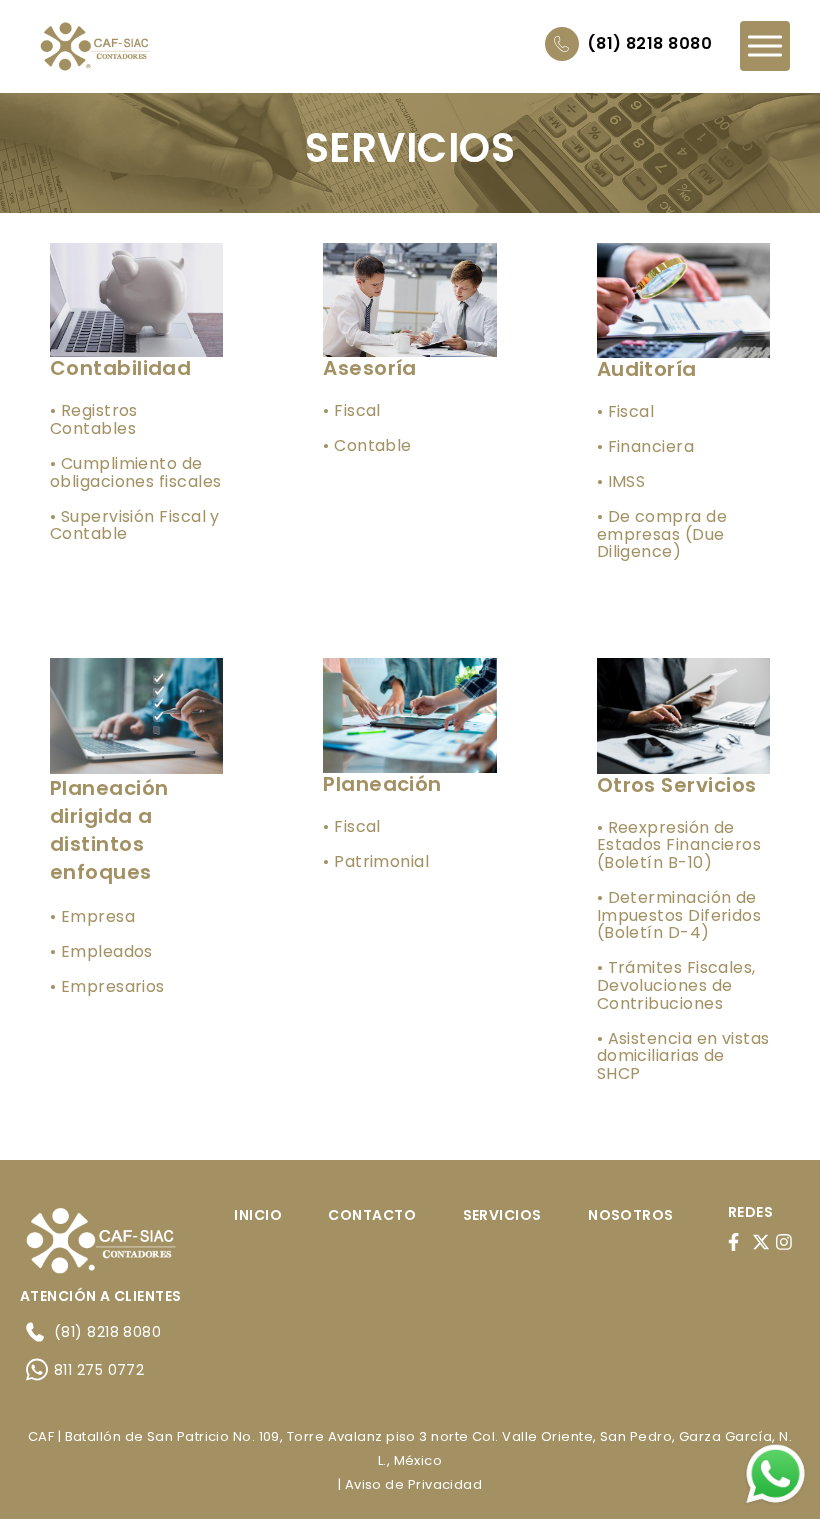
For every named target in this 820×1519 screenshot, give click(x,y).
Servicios (502, 1215)
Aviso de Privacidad (414, 1484)
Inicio (258, 1215)
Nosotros (631, 1215)
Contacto (372, 1215)
